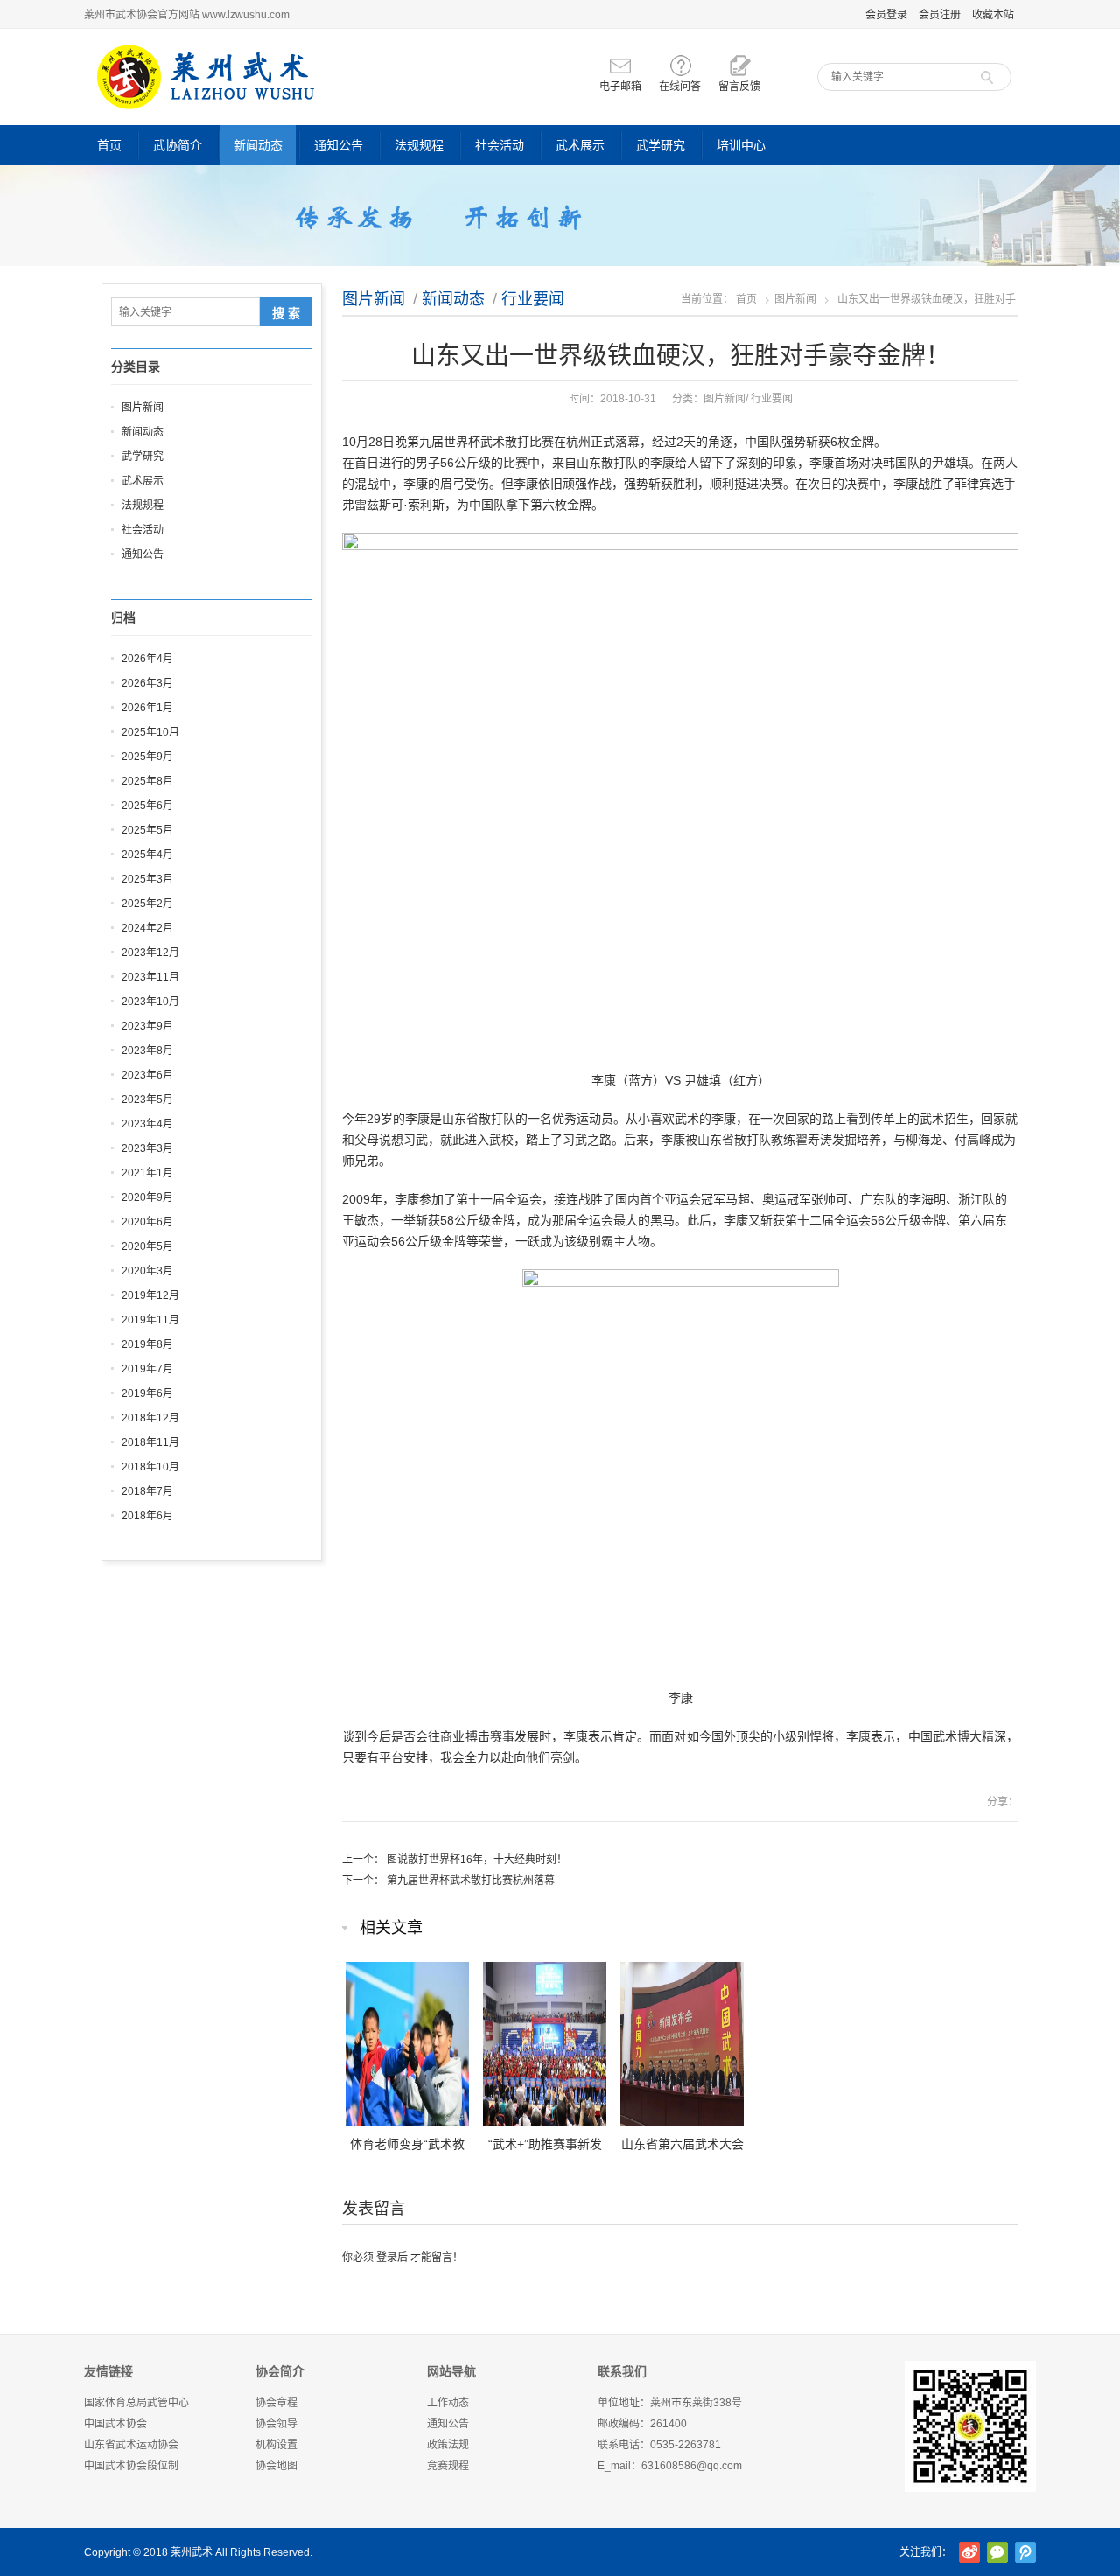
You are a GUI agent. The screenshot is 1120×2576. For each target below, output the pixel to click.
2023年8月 (147, 1051)
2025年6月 (147, 806)
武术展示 (580, 145)
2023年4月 (147, 1124)
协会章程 (276, 2403)
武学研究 (661, 145)
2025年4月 (147, 855)
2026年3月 (147, 683)
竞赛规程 (448, 2466)
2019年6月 (147, 1393)
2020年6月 (147, 1222)
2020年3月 (147, 1271)
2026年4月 (147, 659)
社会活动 (500, 145)
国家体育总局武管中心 (136, 2403)
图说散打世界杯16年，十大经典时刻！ (477, 1860)
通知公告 (339, 145)
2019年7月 (147, 1369)
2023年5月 (147, 1100)
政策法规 (448, 2445)
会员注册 (940, 15)
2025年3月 (147, 879)
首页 (109, 145)
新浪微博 (969, 2552)
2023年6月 (147, 1075)
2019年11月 (150, 1320)
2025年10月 (150, 732)
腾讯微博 (1025, 2552)
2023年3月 (147, 1148)
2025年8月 (147, 781)
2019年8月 (147, 1344)
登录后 (392, 2258)
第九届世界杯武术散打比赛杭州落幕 (471, 1881)
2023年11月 (150, 977)
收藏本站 (993, 15)
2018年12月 (150, 1418)
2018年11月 (150, 1442)
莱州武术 (192, 2552)
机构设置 (276, 2445)
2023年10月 (150, 1002)
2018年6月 (147, 1516)
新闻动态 (258, 145)
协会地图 (276, 2466)
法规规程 (419, 145)
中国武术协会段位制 (131, 2466)
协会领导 (276, 2424)
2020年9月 (147, 1197)
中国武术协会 (115, 2424)
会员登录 (886, 15)
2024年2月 (147, 928)
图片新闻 (374, 299)
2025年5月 (147, 830)
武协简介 (178, 145)
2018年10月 (150, 1467)
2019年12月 (150, 1295)
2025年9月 (147, 757)
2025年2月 (147, 904)
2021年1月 (147, 1173)
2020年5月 (147, 1246)
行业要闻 (533, 299)
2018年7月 (147, 1491)
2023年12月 (150, 953)
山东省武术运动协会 (131, 2445)
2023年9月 (147, 1026)
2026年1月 (147, 708)
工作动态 (448, 2403)
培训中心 (741, 145)
